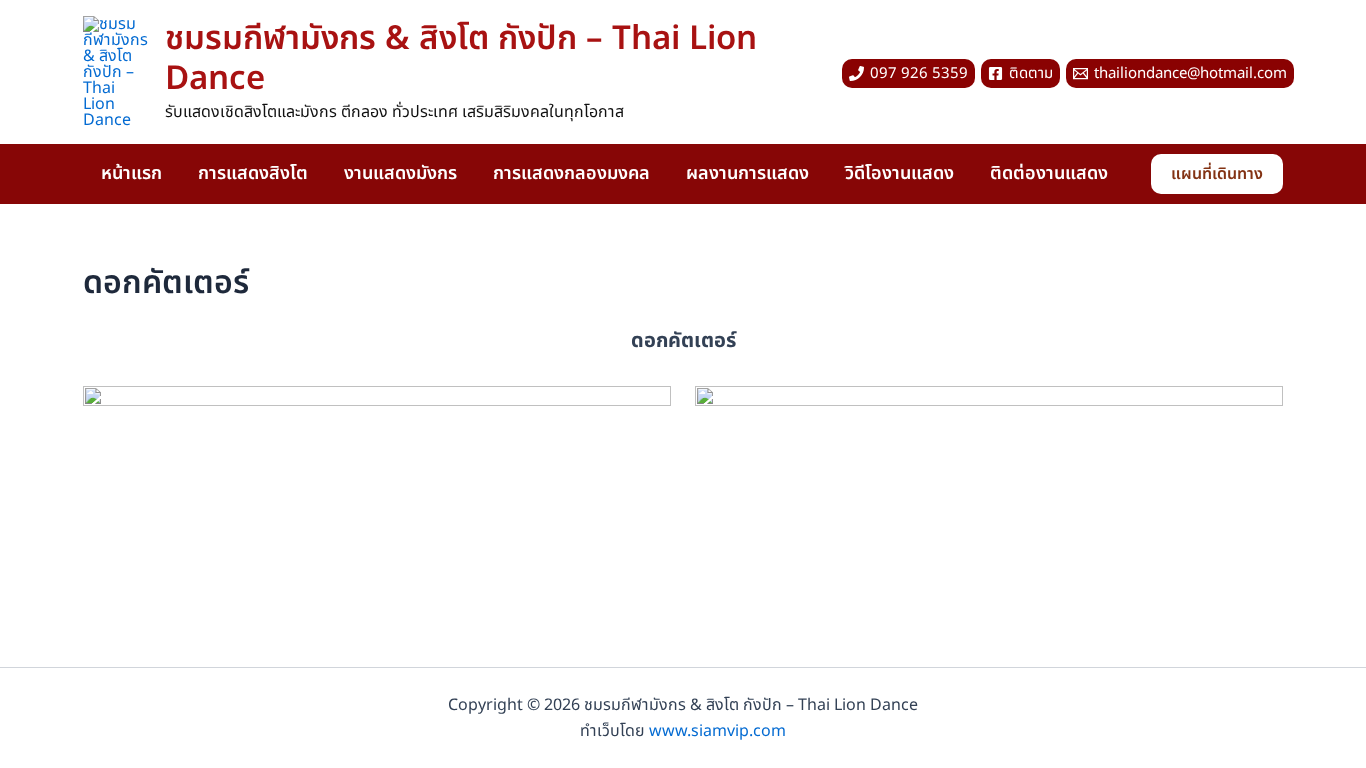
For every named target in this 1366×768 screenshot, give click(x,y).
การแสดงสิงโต (253, 173)
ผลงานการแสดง (747, 173)
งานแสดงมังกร (400, 173)
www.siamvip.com (717, 731)
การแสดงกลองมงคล (571, 173)
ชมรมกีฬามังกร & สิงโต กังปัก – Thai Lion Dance (461, 59)
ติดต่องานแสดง (1049, 173)
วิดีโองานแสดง (899, 173)
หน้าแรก (131, 173)
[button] (1217, 174)
